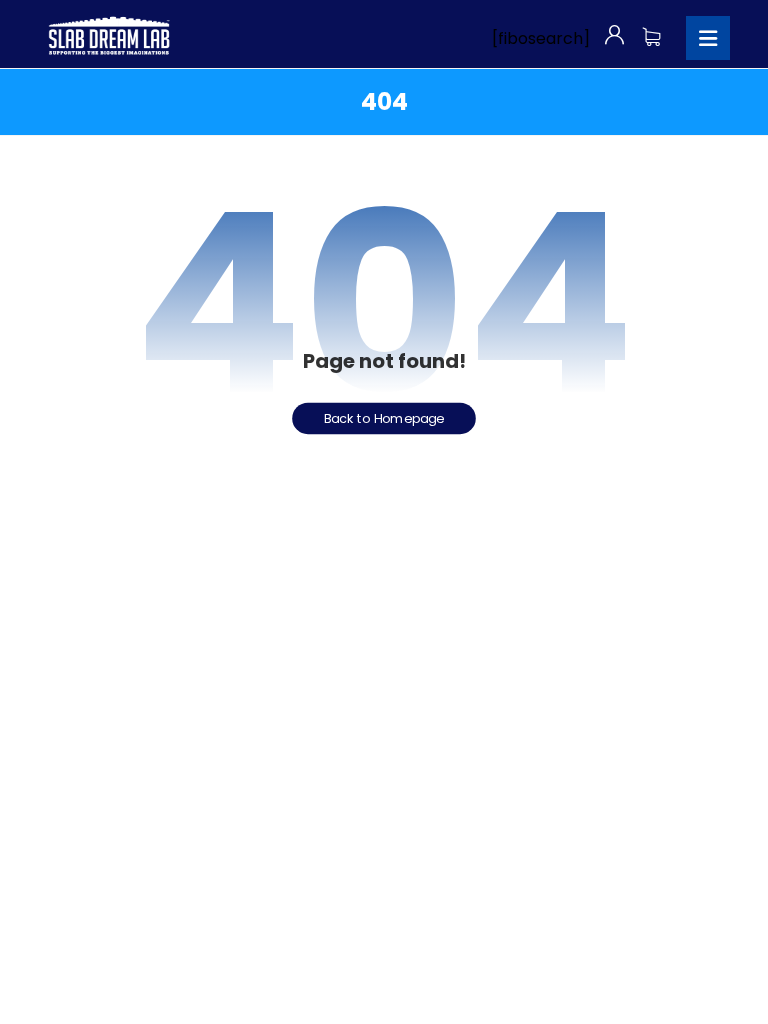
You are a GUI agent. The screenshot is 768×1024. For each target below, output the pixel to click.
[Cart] (651, 34)
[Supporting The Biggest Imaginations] (108, 36)
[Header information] (614, 34)
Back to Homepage (384, 418)
